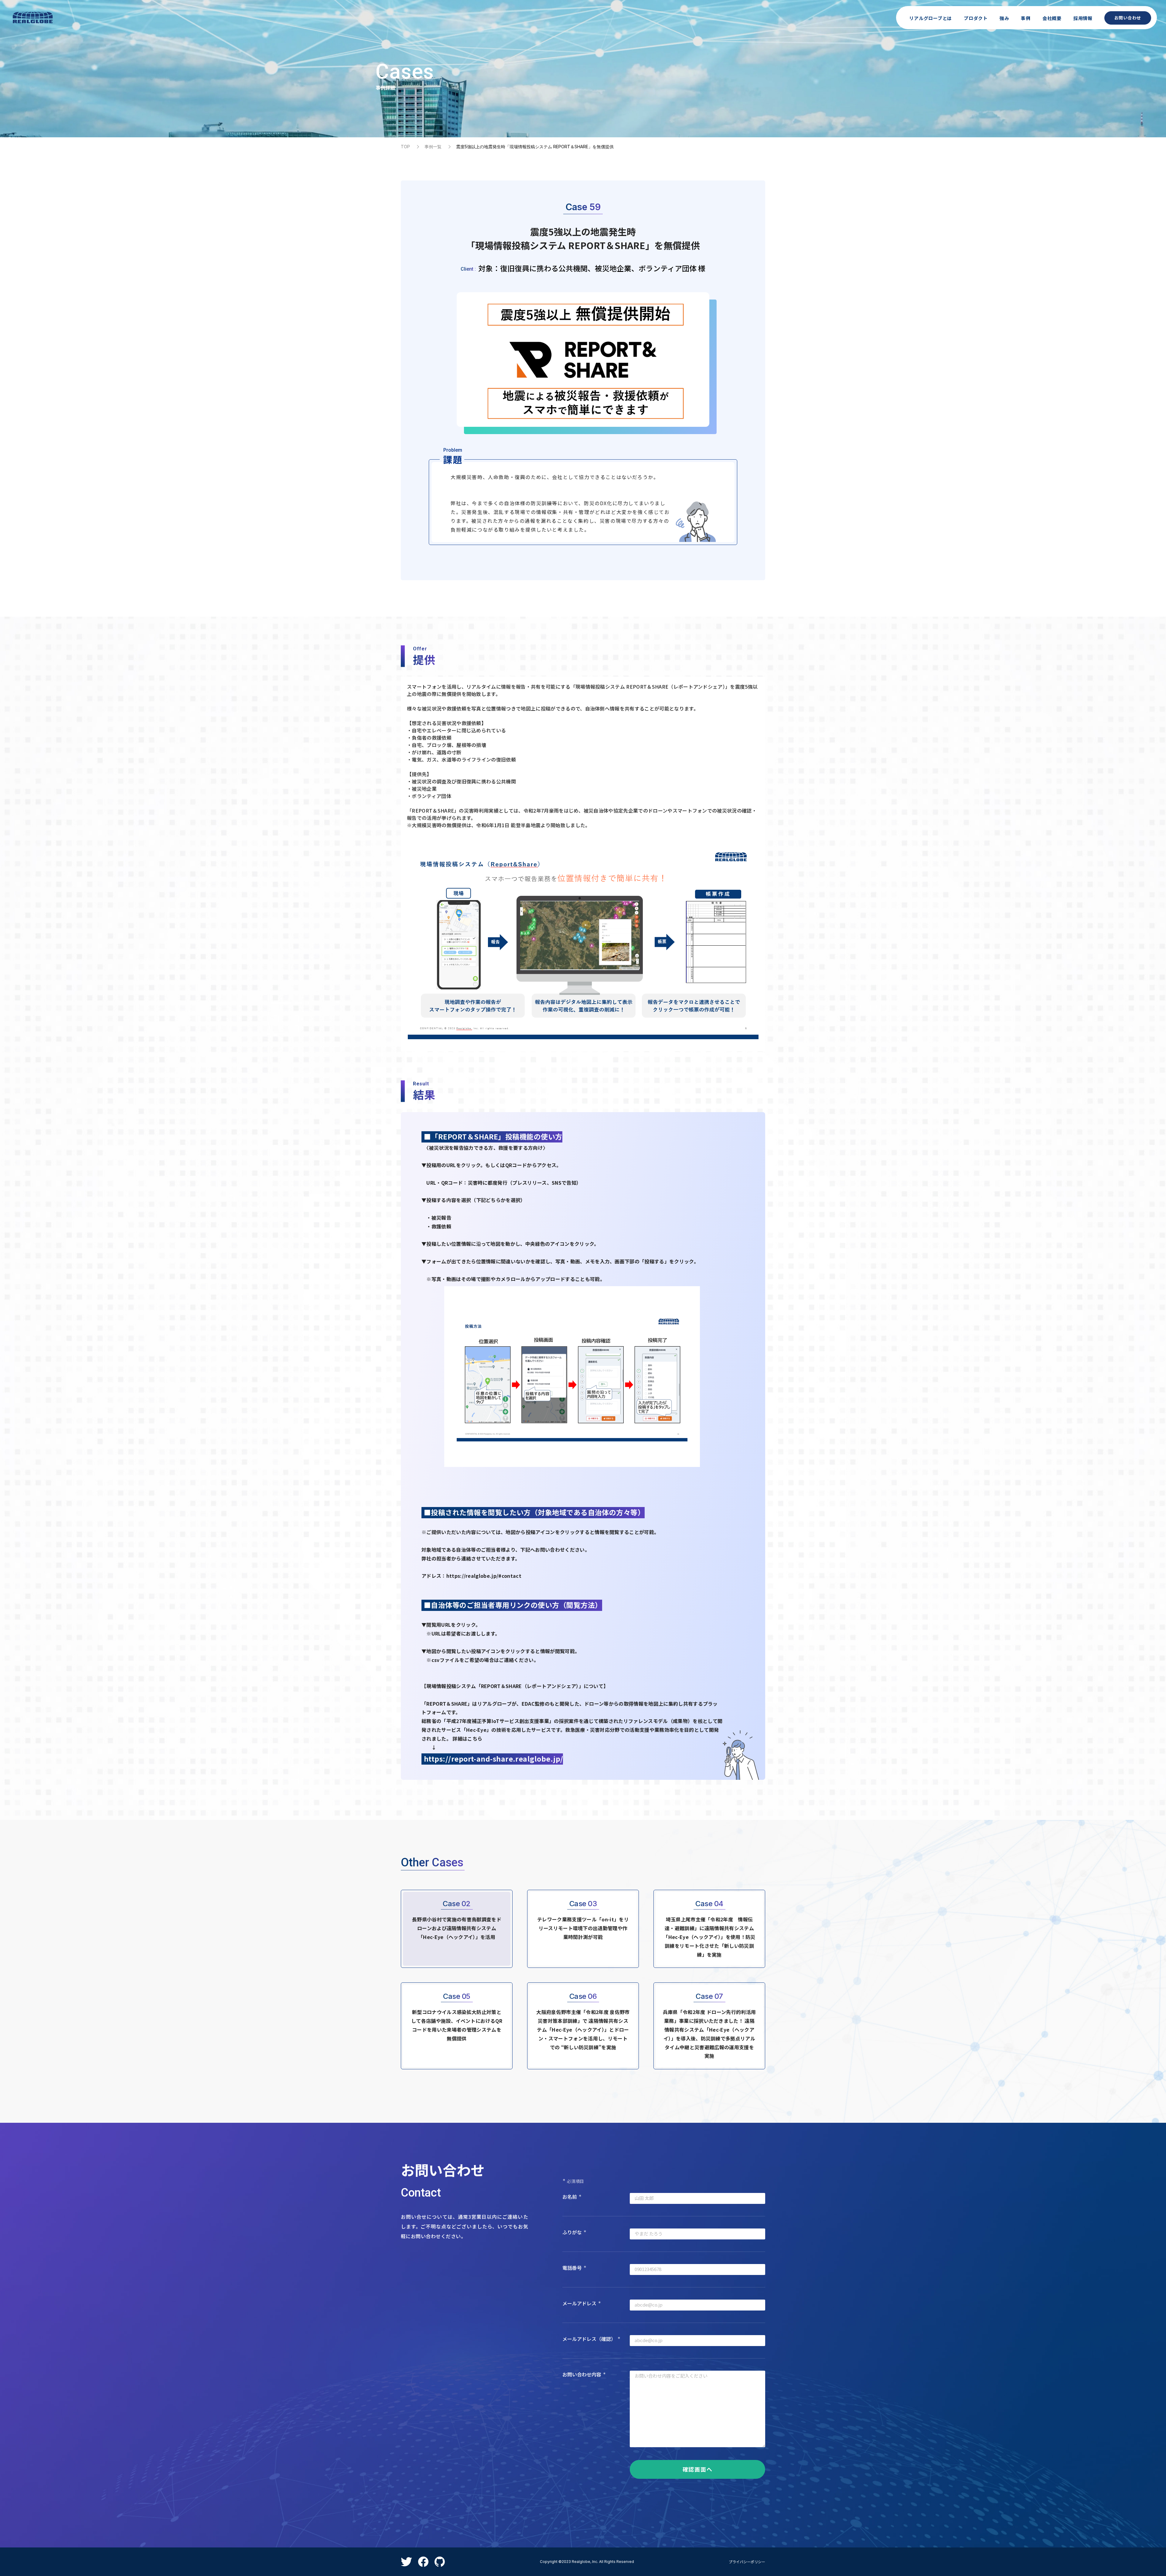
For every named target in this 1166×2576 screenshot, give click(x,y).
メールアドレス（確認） (591, 2339)
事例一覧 (433, 147)
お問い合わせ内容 (584, 2374)
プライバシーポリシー (747, 2562)
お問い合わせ (1128, 18)
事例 (1026, 18)
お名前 (572, 2197)
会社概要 (1052, 18)
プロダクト (976, 18)
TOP (405, 147)
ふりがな (574, 2232)
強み (1004, 18)
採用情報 (1083, 18)
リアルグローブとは (931, 18)
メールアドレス (582, 2303)
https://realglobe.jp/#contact (484, 1576)
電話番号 (574, 2268)
